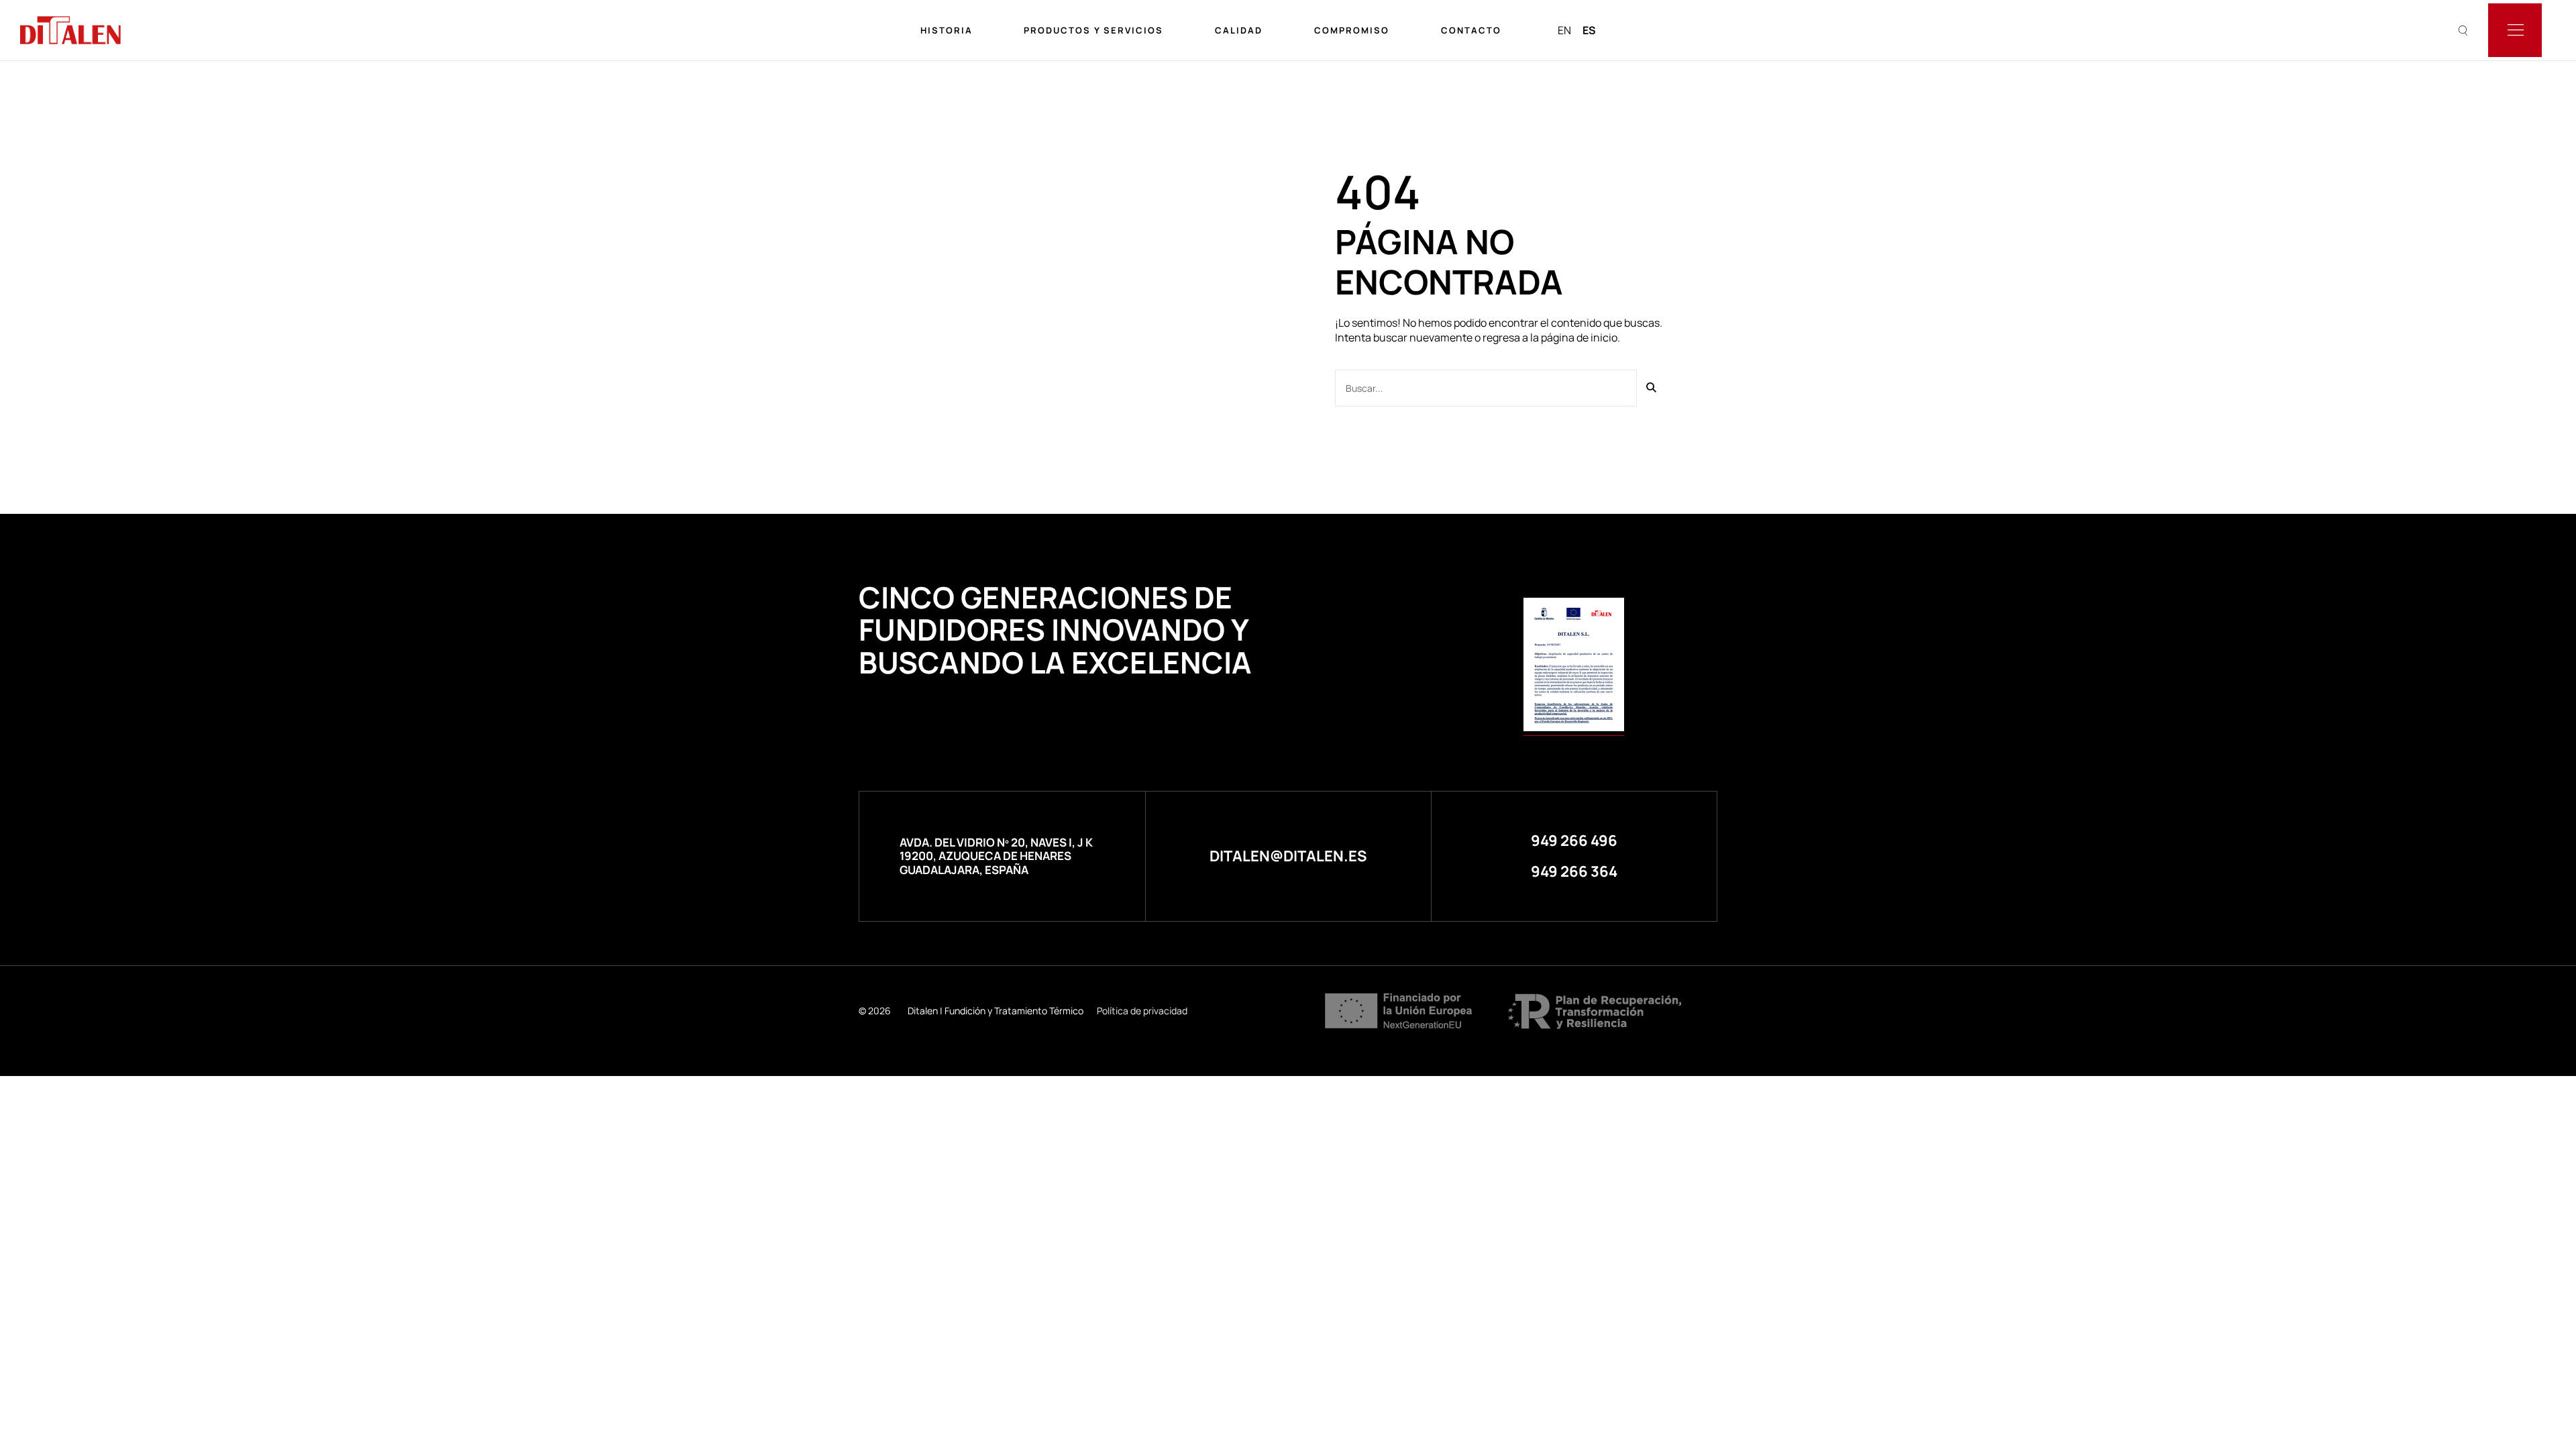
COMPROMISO (1352, 30)
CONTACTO (1471, 30)
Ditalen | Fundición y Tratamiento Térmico (996, 1011)
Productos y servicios (1093, 30)
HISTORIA (947, 30)
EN (1564, 30)
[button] (1574, 841)
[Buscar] (1652, 388)
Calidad (1239, 30)
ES (1589, 30)
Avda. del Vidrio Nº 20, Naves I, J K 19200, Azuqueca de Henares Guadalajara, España (996, 856)
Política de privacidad (1142, 1011)
